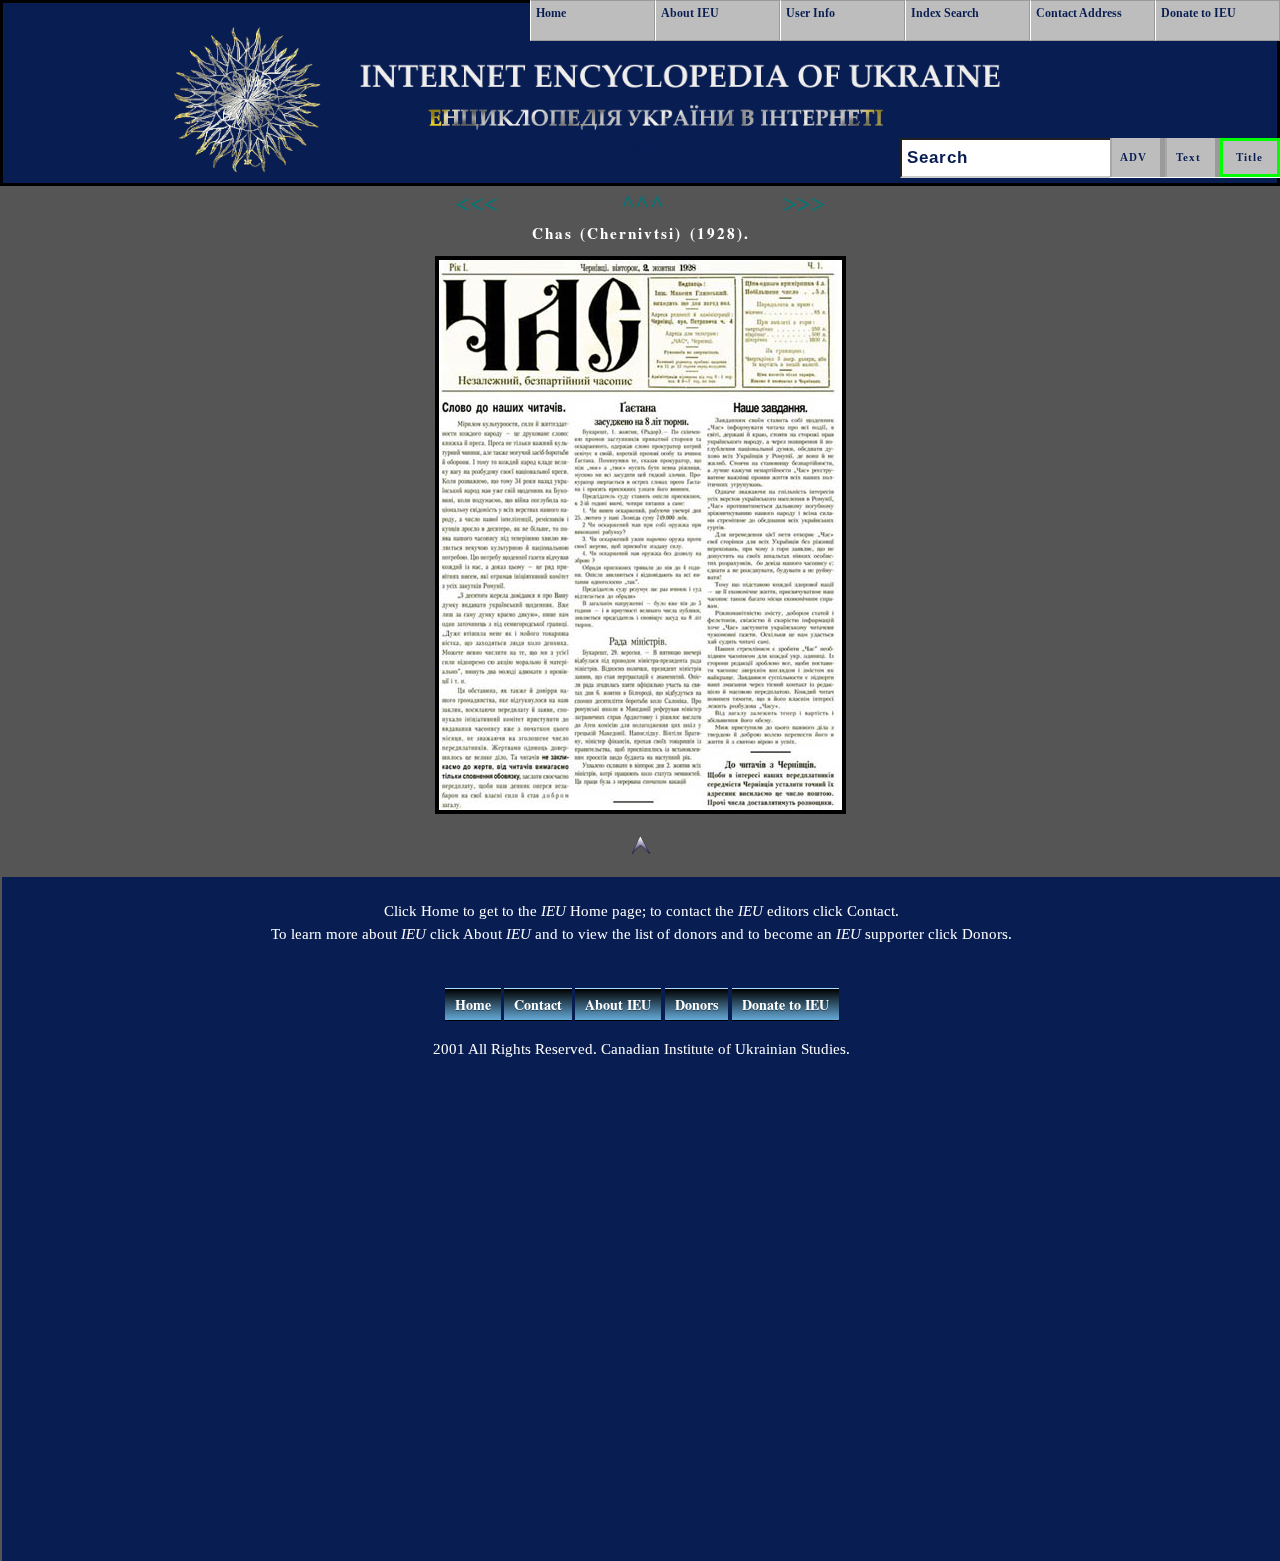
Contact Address (1079, 13)
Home (551, 13)
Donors (696, 1004)
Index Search (945, 13)
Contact (538, 1004)
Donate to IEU (1198, 13)
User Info (810, 13)
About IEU (690, 13)
